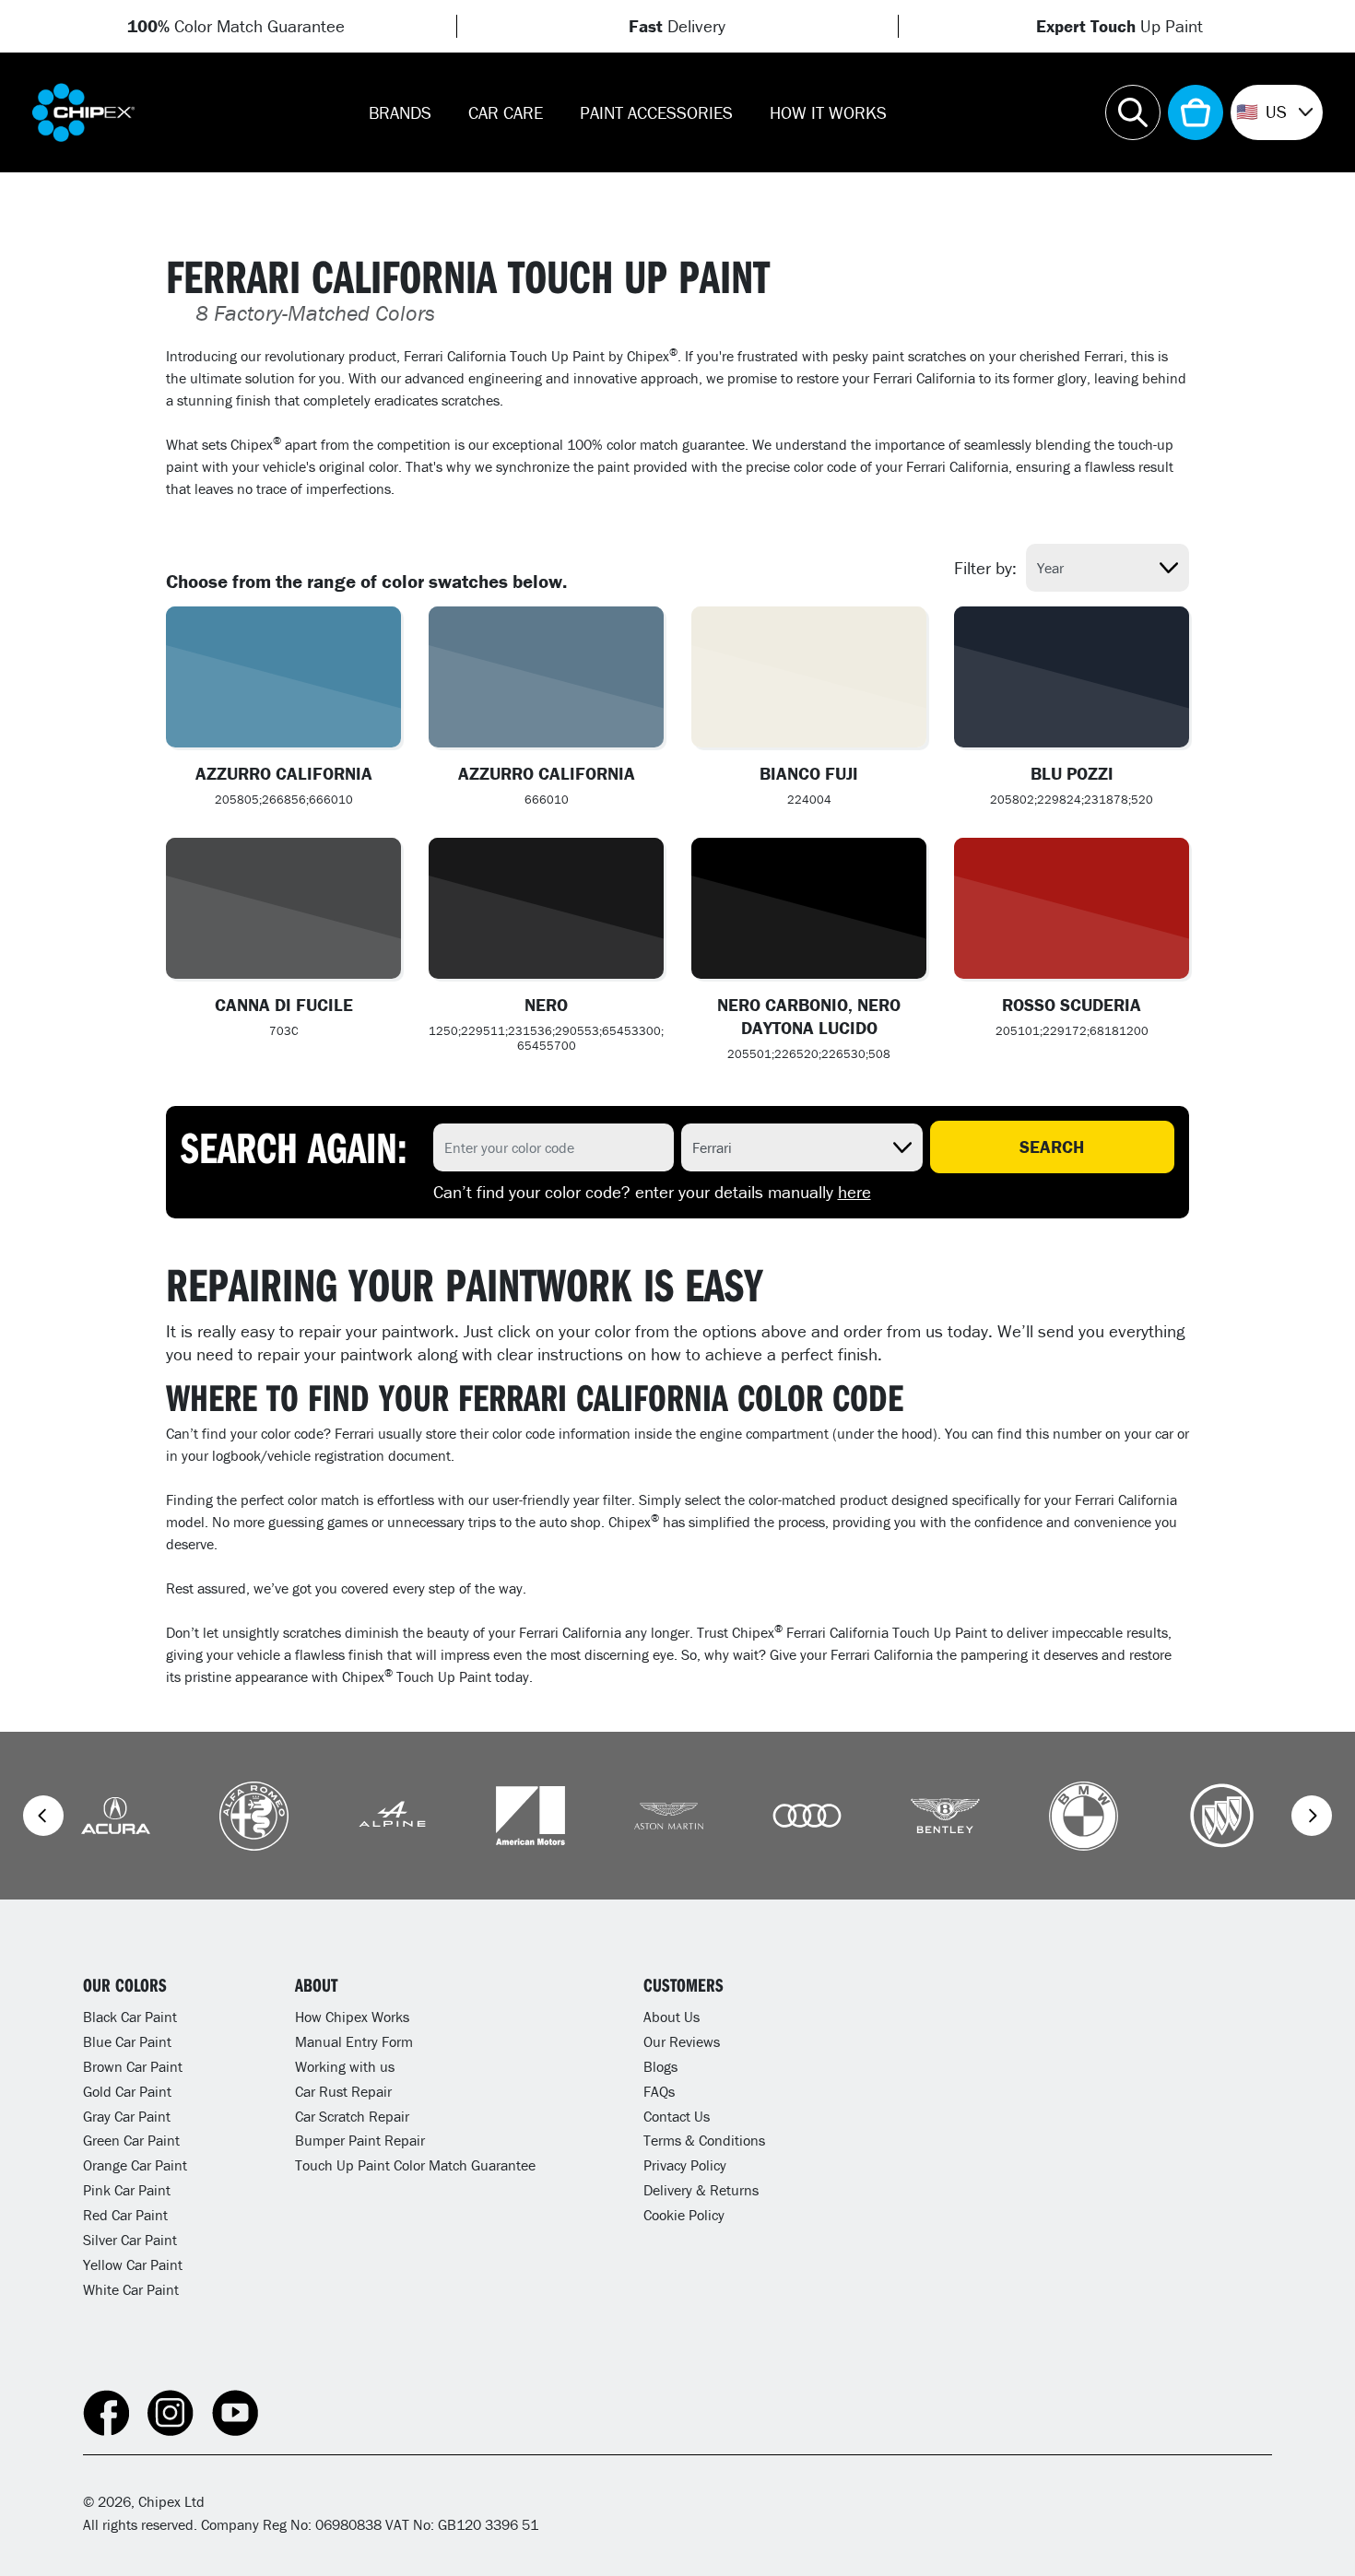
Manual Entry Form (354, 2041)
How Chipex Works (352, 2017)
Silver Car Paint (130, 2240)
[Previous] (43, 1816)
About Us (672, 2017)
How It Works (828, 112)
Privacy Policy (685, 2165)
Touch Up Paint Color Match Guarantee (415, 2165)
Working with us (345, 2066)
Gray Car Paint (127, 2116)
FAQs (659, 2091)
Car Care (506, 112)
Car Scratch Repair (352, 2116)
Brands (400, 112)
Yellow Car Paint (133, 2264)
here (854, 1192)
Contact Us (677, 2116)
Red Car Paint (125, 2215)
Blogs (660, 2066)
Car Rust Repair (343, 2091)
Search (1052, 1147)
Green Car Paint (131, 2140)
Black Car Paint (130, 2017)
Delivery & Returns (701, 2190)
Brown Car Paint (133, 2066)
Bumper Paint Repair (360, 2140)
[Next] (1312, 1816)
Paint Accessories (656, 112)
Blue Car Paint (127, 2041)
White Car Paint (131, 2289)
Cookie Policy (684, 2215)
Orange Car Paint (135, 2165)
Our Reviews (682, 2041)
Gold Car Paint (127, 2091)
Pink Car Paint (127, 2190)
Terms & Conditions (704, 2140)
